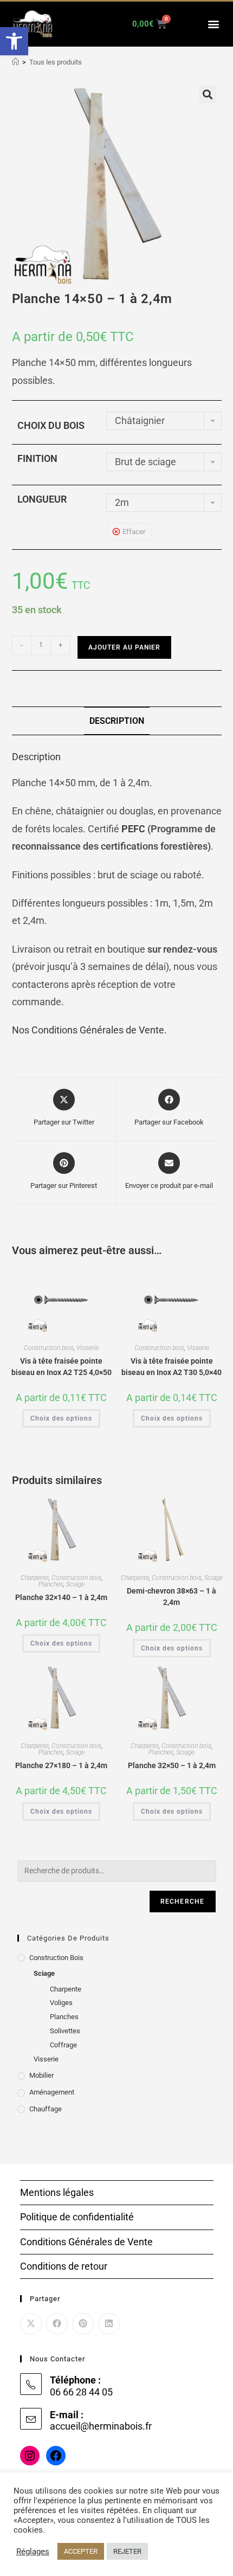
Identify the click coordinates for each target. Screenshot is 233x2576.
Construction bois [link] (49, 1348)
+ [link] (60, 645)
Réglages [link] (33, 2552)
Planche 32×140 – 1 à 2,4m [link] (61, 1597)
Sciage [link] (75, 1584)
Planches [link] (51, 1584)
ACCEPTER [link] (81, 2551)
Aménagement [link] (52, 2092)
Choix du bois (51, 425)
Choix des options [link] (61, 1418)
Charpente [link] (35, 1578)
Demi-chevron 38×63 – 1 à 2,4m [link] (171, 1597)
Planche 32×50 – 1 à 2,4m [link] (172, 1765)
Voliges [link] (61, 2003)
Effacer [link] (134, 532)
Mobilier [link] (41, 2075)
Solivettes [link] (65, 2031)
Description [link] (117, 721)
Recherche (183, 1902)
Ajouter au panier (124, 647)
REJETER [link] (127, 2551)
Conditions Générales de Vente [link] (86, 2242)
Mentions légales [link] (57, 2192)
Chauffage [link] (46, 2109)
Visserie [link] (88, 1348)
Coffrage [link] (63, 2045)
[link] (14, 41)
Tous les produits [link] (56, 62)
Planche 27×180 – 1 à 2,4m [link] (61, 1765)
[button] (213, 24)
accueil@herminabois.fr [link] (101, 2426)
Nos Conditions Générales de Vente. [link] (89, 1030)
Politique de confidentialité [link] (77, 2217)
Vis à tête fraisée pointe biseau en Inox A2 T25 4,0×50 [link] (62, 1367)
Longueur (42, 499)
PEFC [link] (133, 829)
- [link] (22, 645)
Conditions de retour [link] (64, 2266)
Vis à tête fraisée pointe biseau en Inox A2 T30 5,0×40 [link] (171, 1367)
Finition (37, 458)
